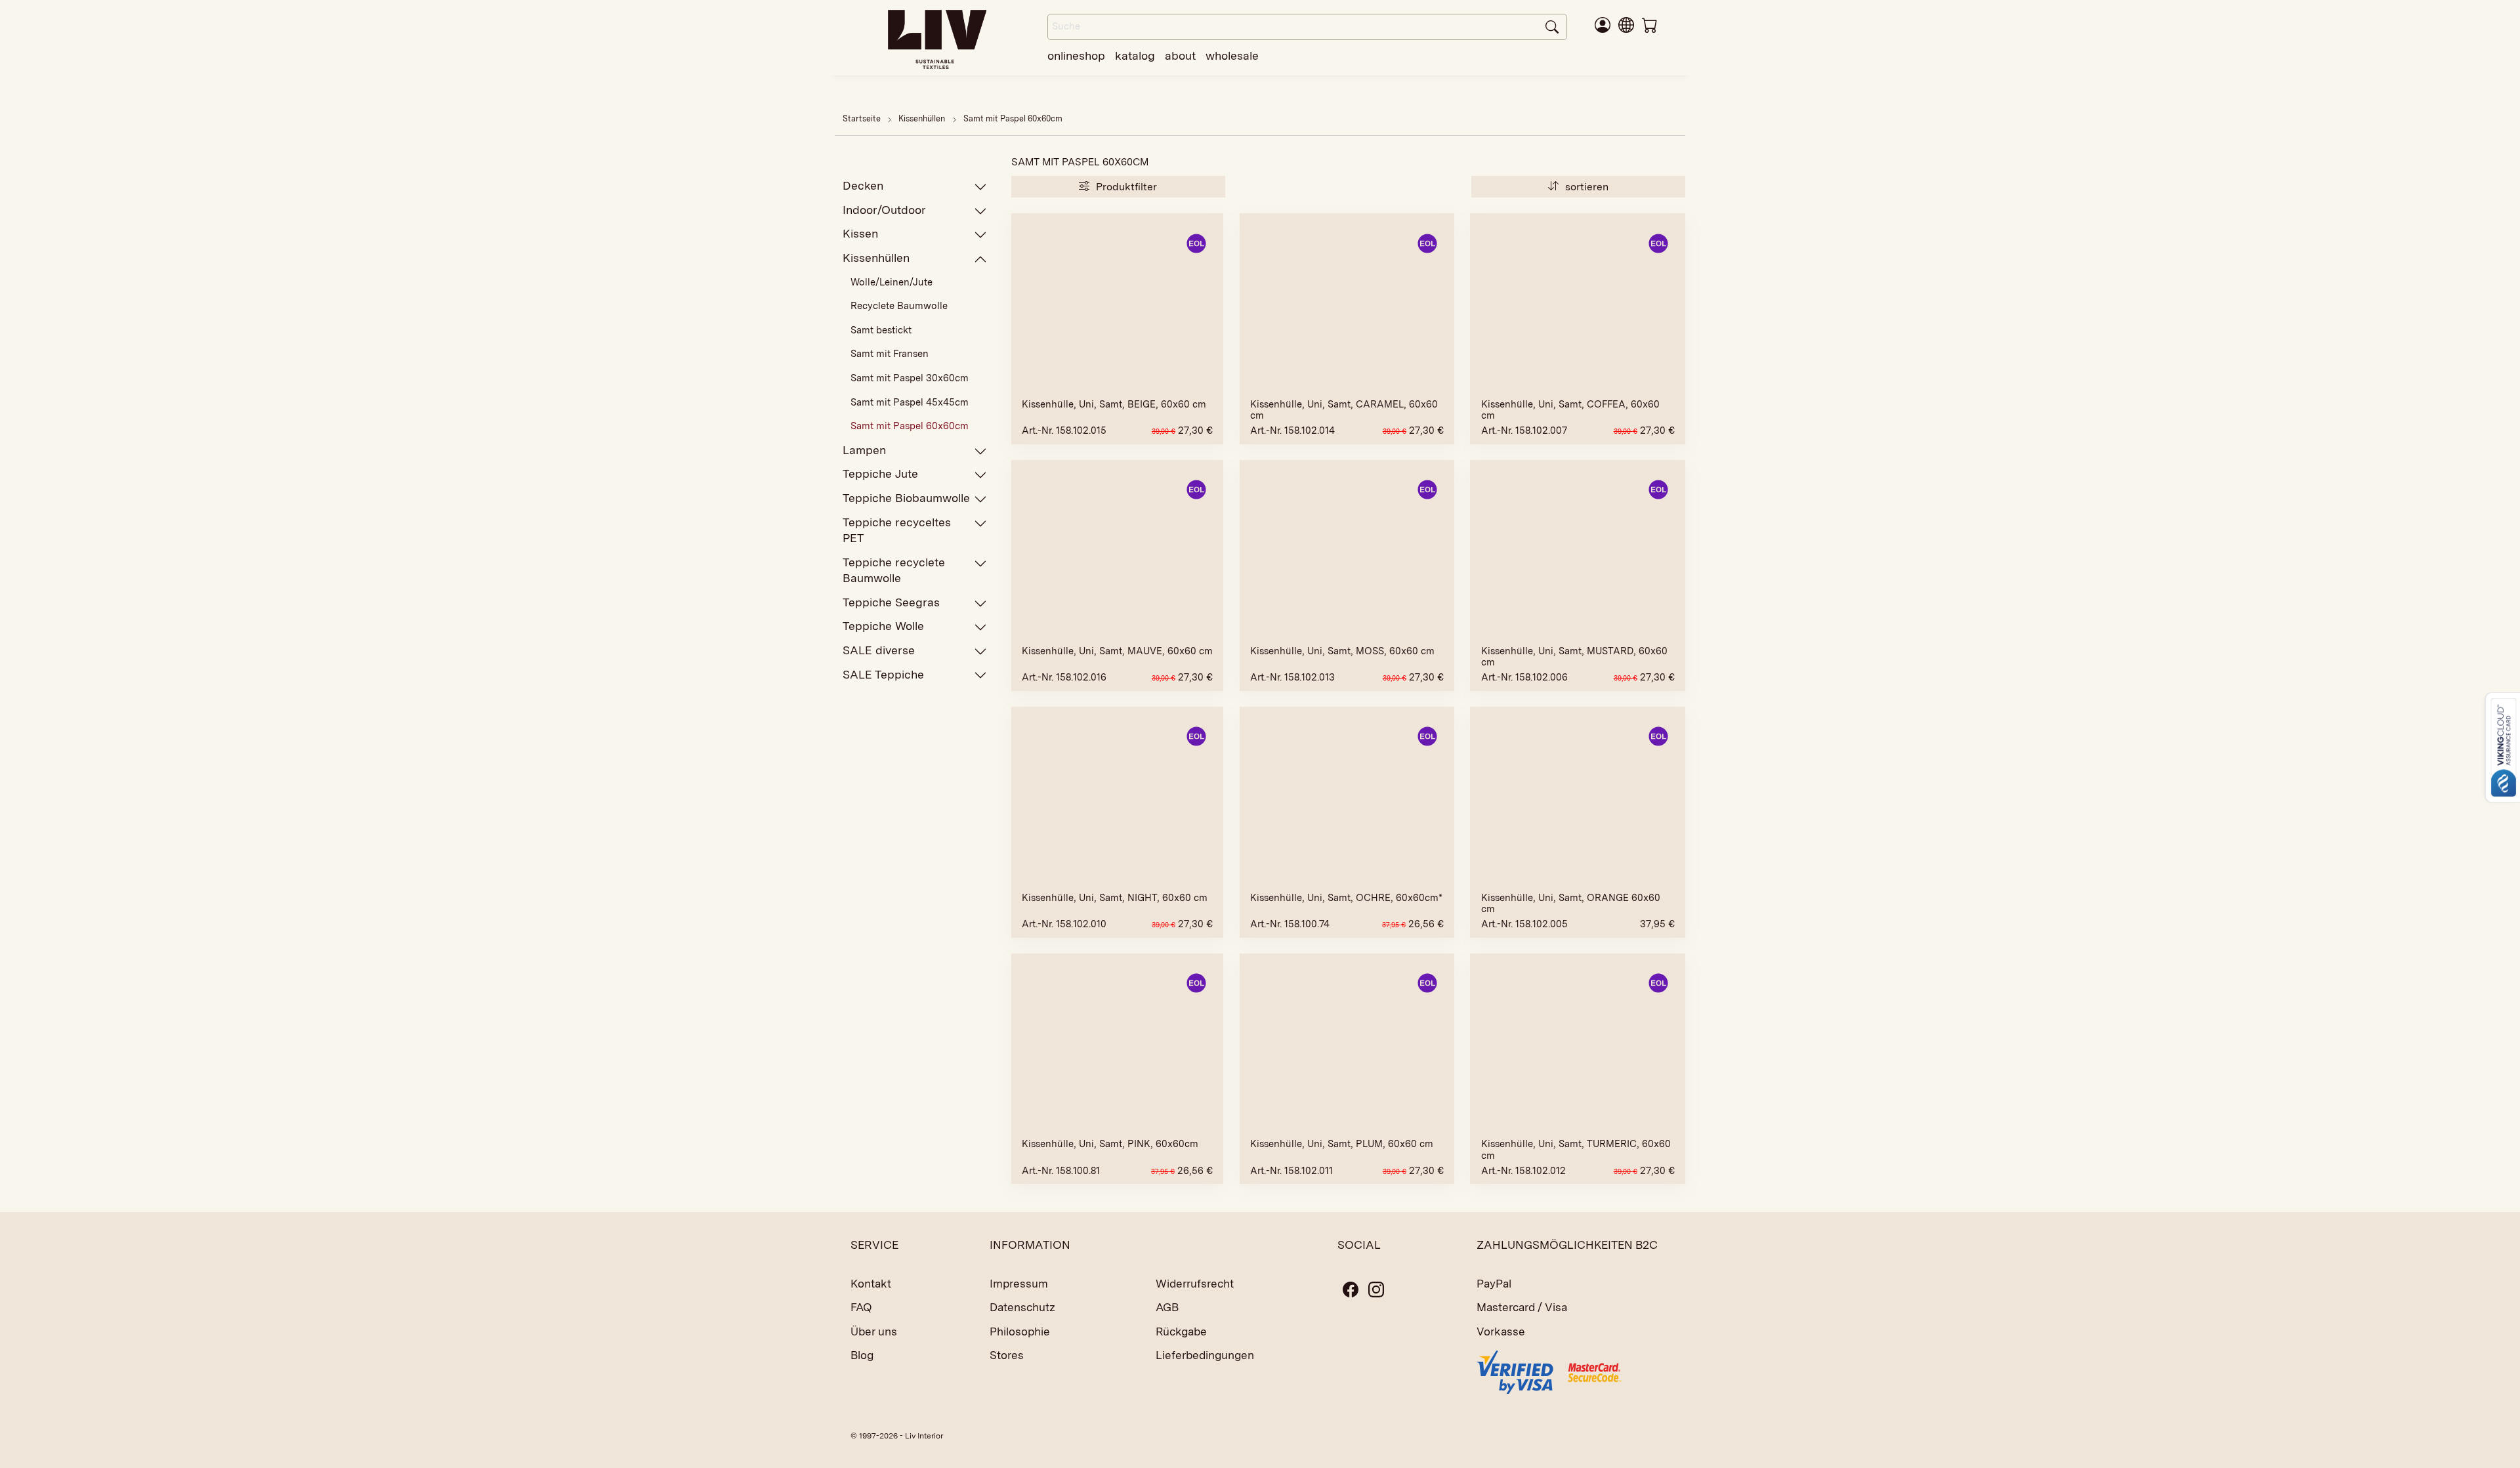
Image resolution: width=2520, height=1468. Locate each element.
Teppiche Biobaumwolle (906, 498)
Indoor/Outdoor (884, 210)
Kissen (860, 233)
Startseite (862, 118)
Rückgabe (1181, 1332)
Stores (1007, 1355)
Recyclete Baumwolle (899, 306)
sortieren (1585, 187)
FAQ (861, 1307)
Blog (862, 1355)
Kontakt (871, 1284)
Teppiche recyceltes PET (897, 530)
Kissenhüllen (923, 118)
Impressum (1019, 1284)
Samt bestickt (881, 330)
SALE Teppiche (883, 674)
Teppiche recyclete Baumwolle (894, 570)
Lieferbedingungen (1205, 1355)
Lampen (864, 450)
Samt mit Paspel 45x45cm (910, 402)
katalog (1135, 55)
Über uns (874, 1332)
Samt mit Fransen (890, 354)
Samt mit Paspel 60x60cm (1013, 118)
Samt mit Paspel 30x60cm (910, 378)
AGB (1167, 1307)
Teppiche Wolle (883, 626)
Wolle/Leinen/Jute (892, 282)
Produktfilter (1125, 187)
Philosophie (1020, 1332)
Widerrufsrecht (1195, 1284)
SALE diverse (879, 650)
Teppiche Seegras (891, 602)
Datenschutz (1022, 1307)
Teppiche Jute (880, 473)
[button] (1626, 24)
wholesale (1232, 55)
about (1180, 55)
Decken (863, 185)
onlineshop (1076, 55)
